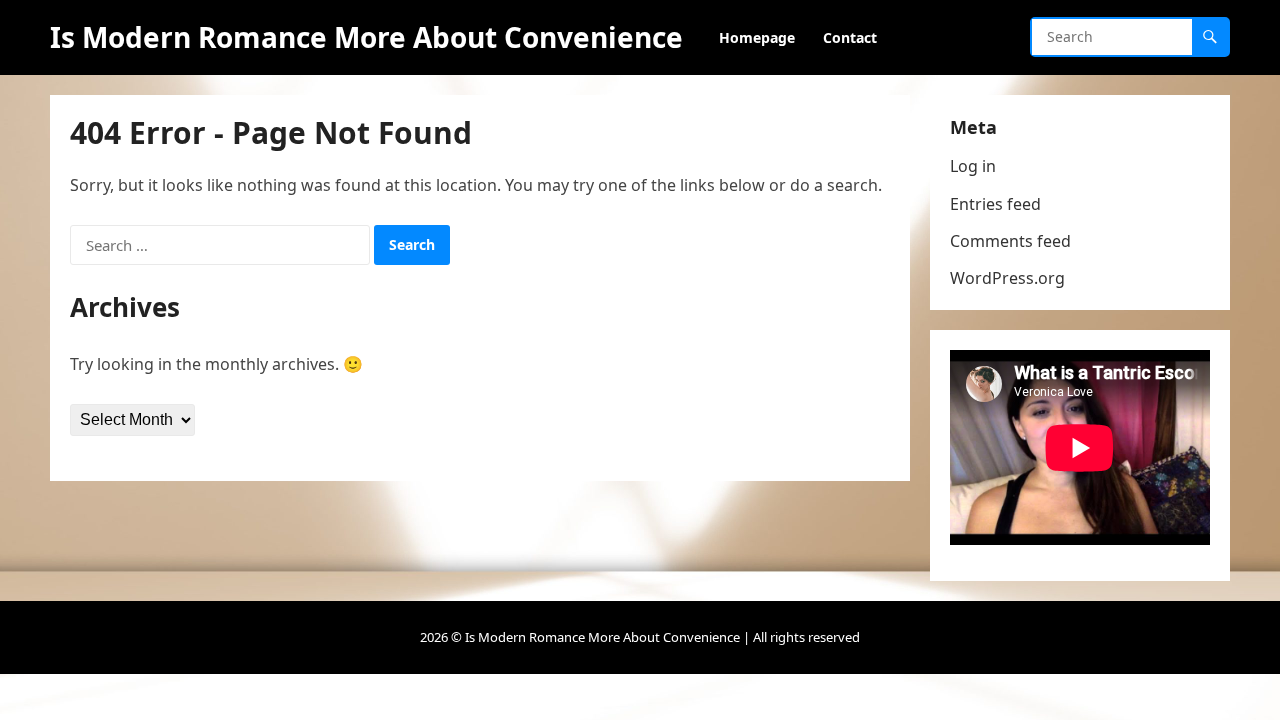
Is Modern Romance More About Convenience (366, 37)
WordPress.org (1007, 278)
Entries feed (995, 204)
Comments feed (1010, 241)
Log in (973, 166)
